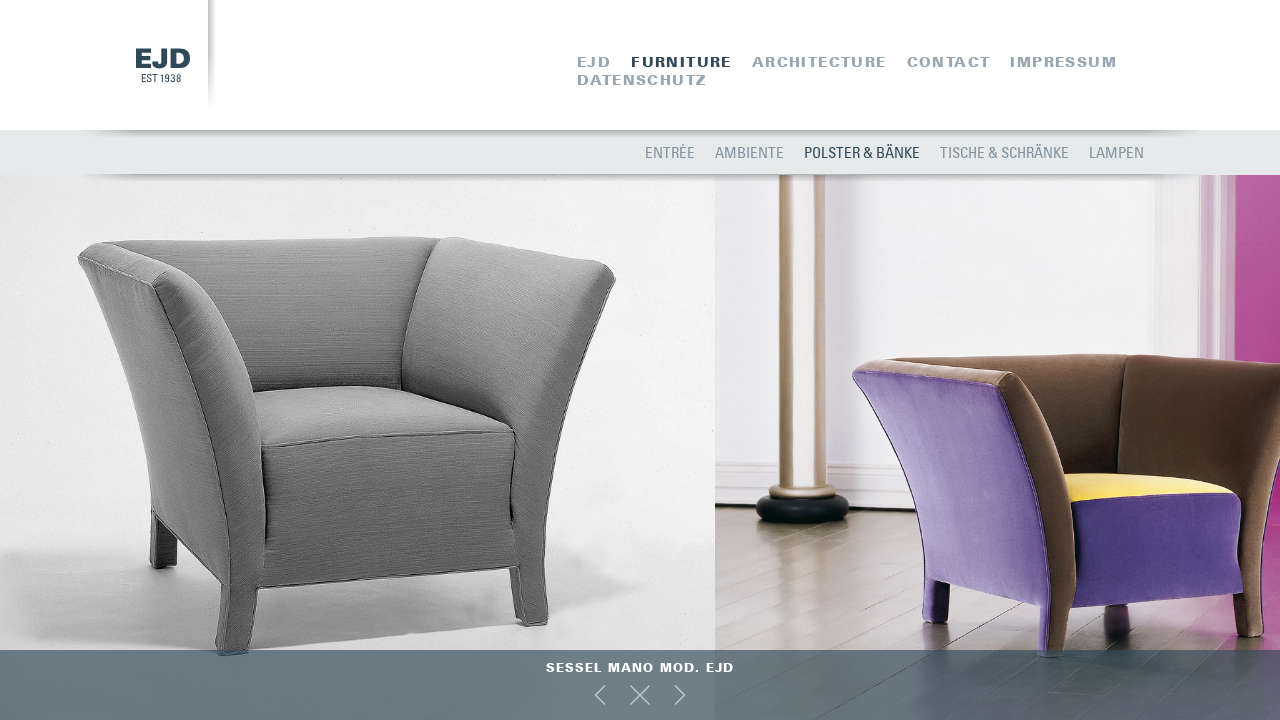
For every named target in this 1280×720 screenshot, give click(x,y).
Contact (949, 62)
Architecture (819, 62)
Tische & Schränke (1004, 152)
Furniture (681, 62)
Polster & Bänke (862, 152)
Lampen (1116, 152)
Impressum (1063, 62)
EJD (594, 62)
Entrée (670, 152)
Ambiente (749, 152)
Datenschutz (641, 80)
